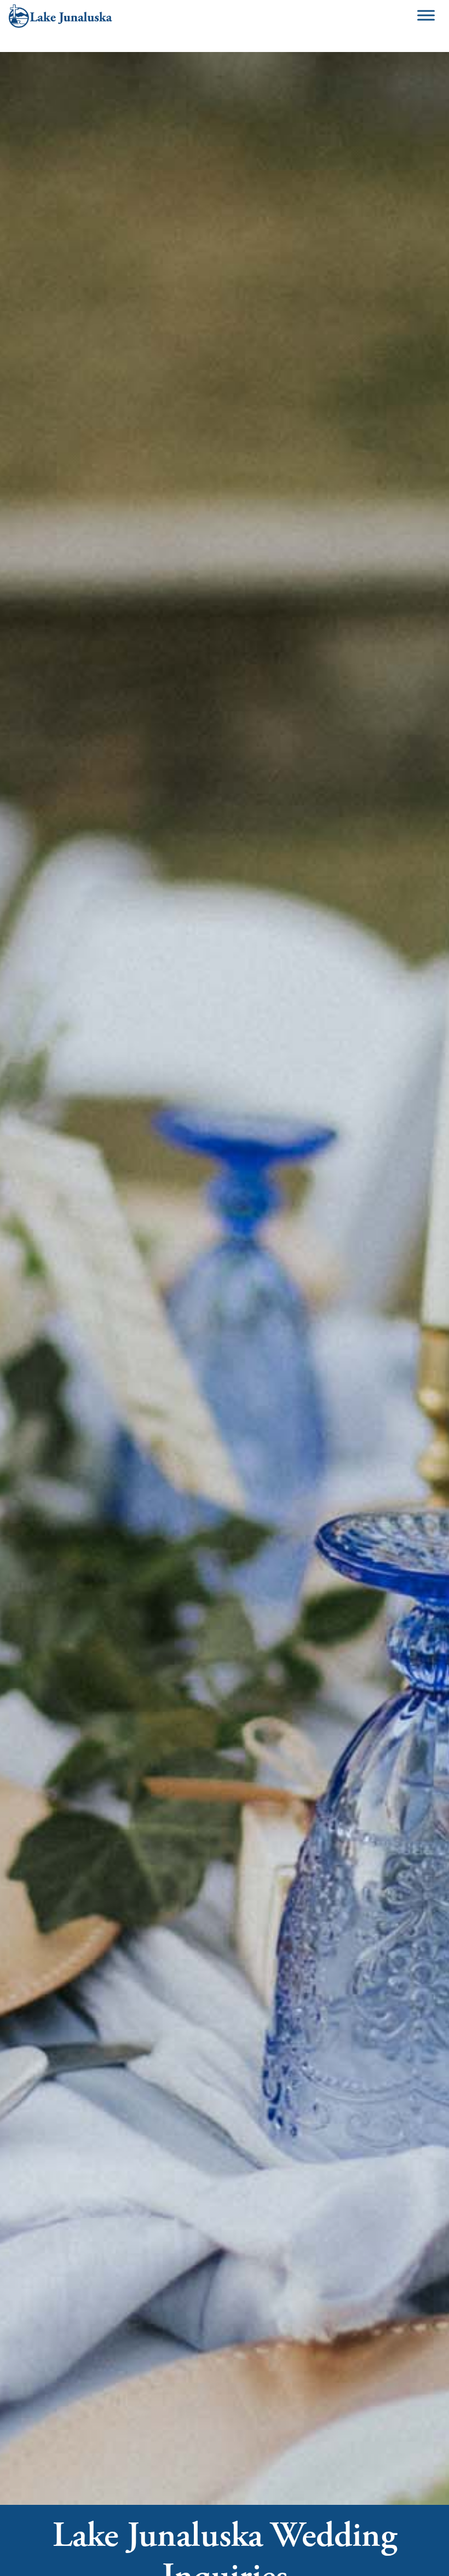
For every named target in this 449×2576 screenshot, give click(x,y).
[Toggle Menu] (426, 16)
